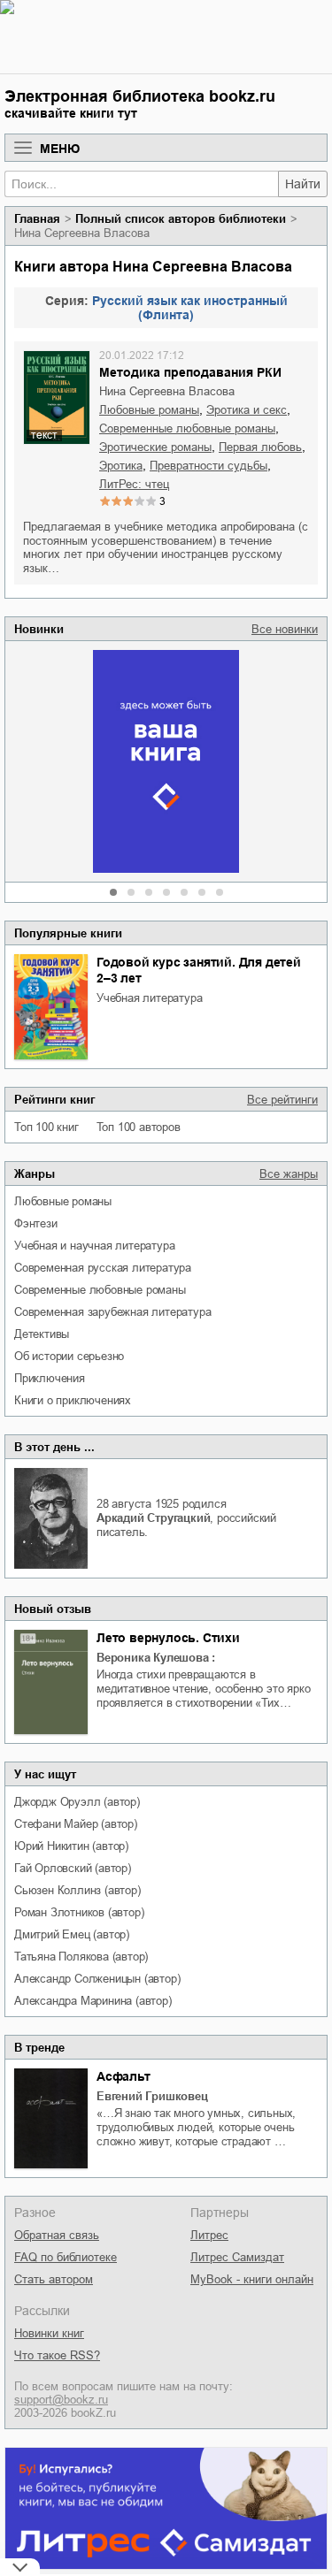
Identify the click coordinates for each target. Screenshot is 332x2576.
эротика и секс (247, 410)
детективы (42, 1334)
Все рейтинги (282, 1100)
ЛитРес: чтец (134, 484)
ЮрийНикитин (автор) (71, 1846)
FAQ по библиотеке (66, 2257)
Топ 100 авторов (139, 1127)
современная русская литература (103, 1268)
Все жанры (289, 1174)
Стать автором (54, 2279)
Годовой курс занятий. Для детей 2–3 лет (199, 970)
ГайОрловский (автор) (73, 1868)
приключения (50, 1378)
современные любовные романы (100, 1290)
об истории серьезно (69, 1356)
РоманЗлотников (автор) (79, 1912)
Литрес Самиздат (237, 2257)
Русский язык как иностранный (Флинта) (190, 308)
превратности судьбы (208, 466)
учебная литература (149, 998)
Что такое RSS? (57, 2355)
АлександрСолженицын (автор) (97, 1979)
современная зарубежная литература (112, 1312)
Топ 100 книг (46, 1127)
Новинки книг (49, 2333)
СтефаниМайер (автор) (76, 1824)
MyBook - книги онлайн (252, 2279)
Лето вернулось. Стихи (168, 1638)
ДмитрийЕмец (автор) (72, 1934)
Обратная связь (57, 2235)
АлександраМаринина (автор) (93, 2001)
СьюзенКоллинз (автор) (77, 1890)
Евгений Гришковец (152, 2096)
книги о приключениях (73, 1400)
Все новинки (285, 629)
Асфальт (124, 2076)
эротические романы (155, 447)
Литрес (209, 2235)
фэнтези (36, 1223)
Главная (37, 219)
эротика (121, 466)
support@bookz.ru (61, 2400)
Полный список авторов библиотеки (181, 219)
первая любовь (260, 447)
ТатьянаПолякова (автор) (81, 1957)
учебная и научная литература (94, 1246)
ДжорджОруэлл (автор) (77, 1802)
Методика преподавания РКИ (190, 372)
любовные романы (63, 1201)
